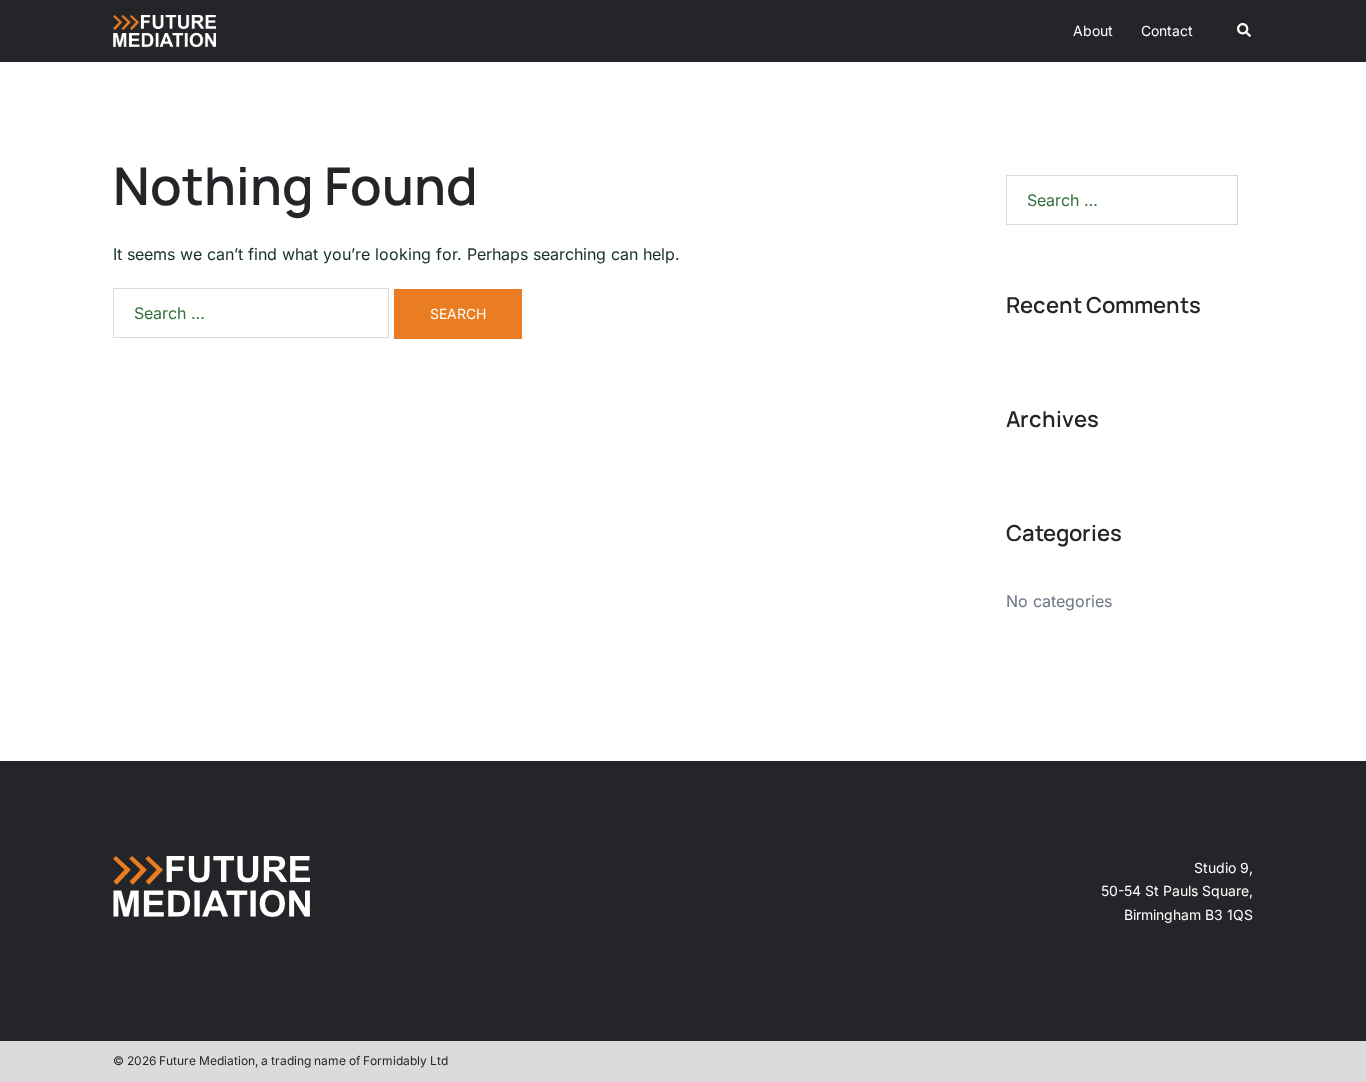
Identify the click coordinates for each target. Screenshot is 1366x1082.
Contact (1167, 30)
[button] (1245, 31)
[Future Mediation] (164, 29)
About (1093, 30)
